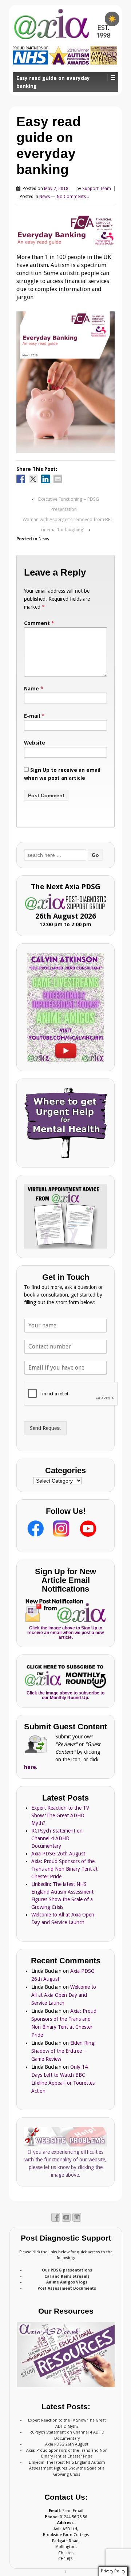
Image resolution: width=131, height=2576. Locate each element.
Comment (39, 623)
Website (35, 743)
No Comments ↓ (73, 197)
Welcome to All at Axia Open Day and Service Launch (64, 1995)
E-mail (32, 716)
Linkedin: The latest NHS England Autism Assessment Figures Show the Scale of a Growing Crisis (67, 2468)
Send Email (73, 2511)
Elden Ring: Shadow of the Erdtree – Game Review (63, 2051)
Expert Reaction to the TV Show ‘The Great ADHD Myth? (60, 1815)
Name (31, 689)
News (45, 197)
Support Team (97, 189)
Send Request (45, 1428)
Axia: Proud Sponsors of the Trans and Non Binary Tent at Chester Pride (64, 1869)
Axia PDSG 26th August (58, 1854)
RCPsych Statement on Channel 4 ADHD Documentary (57, 1838)
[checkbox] (112, 19)
